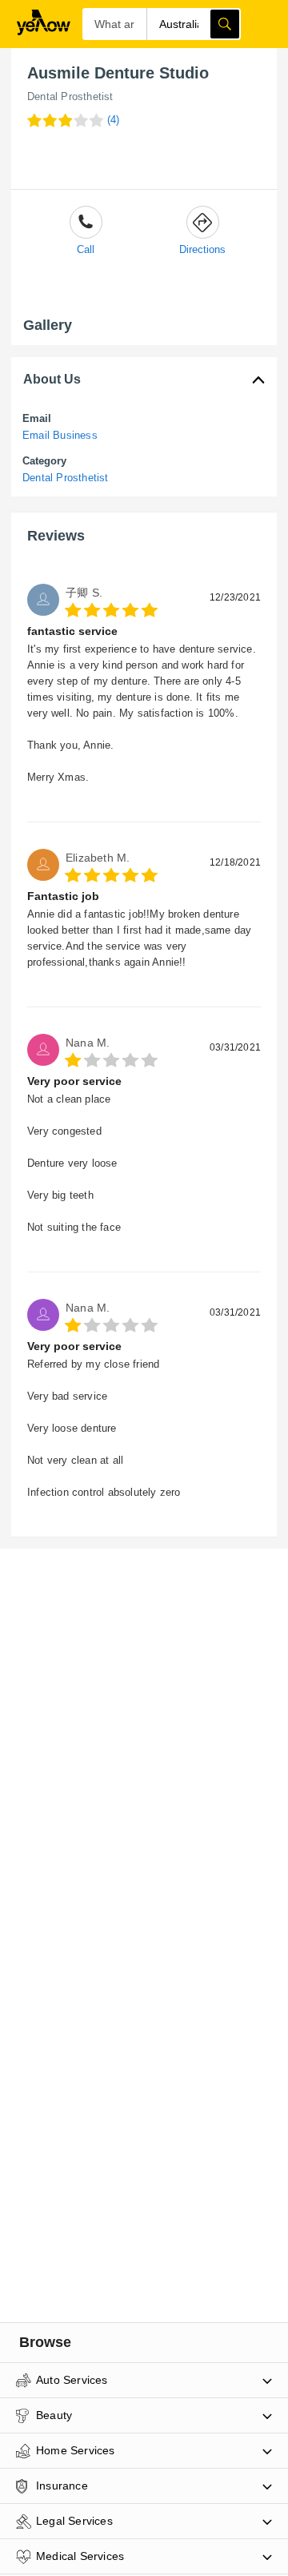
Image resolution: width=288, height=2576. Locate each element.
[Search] (225, 24)
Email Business (60, 435)
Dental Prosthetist (70, 96)
